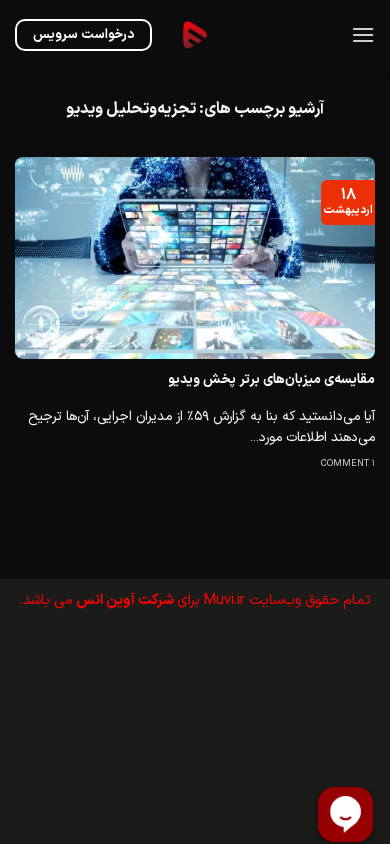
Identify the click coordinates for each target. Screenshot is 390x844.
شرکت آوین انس (125, 600)
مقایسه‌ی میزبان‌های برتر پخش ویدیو (271, 380)
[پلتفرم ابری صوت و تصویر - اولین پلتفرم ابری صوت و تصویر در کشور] (195, 35)
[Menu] (363, 34)
